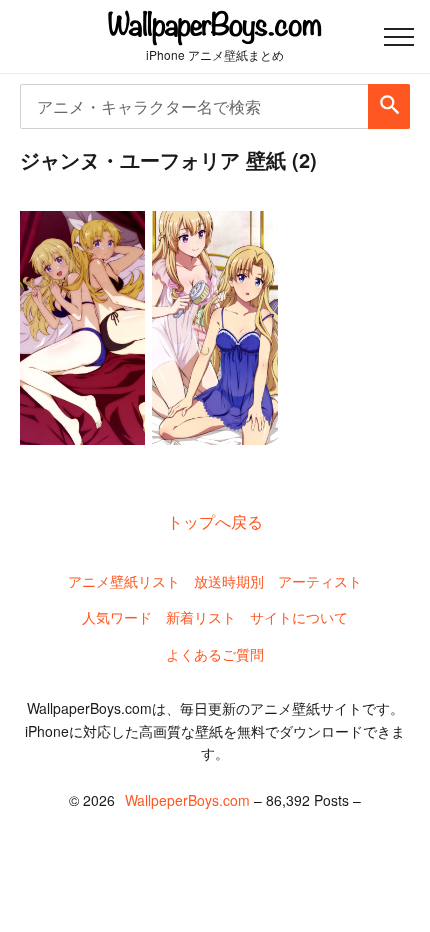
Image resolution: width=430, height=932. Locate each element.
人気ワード (117, 617)
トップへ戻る (215, 521)
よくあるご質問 (215, 654)
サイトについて (299, 617)
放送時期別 (229, 581)
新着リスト (201, 617)
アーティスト (320, 581)
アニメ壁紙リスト (124, 581)
